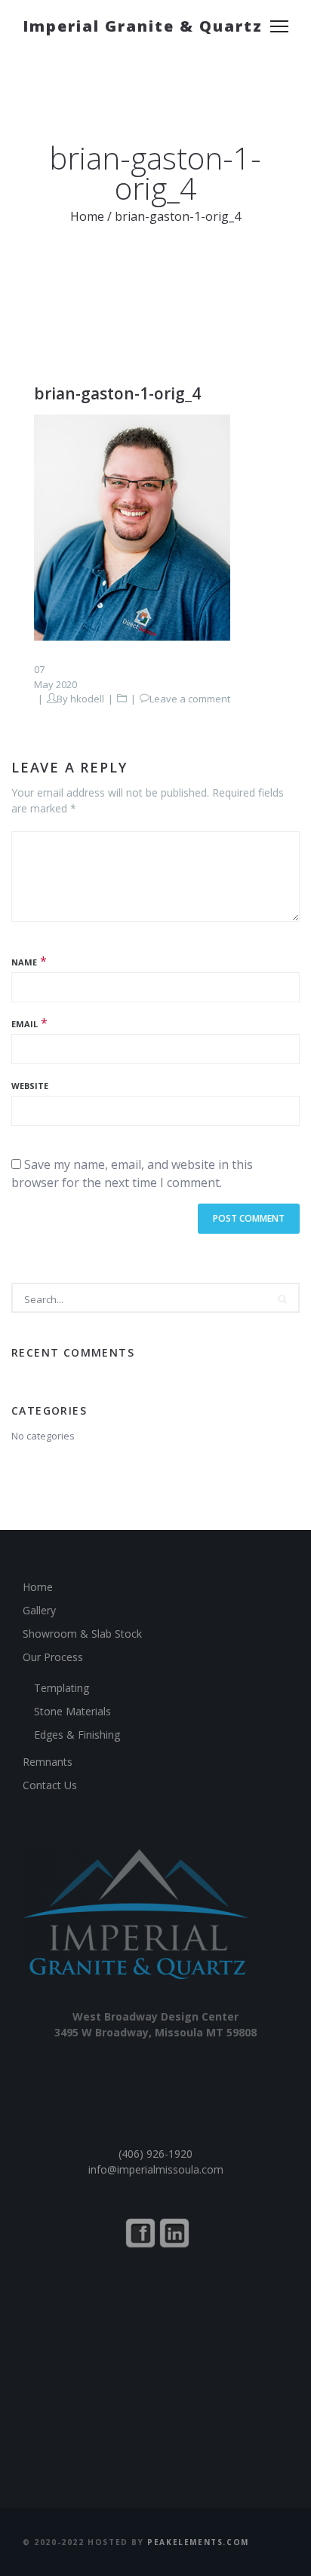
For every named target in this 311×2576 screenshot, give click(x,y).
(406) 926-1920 (155, 2154)
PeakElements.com (198, 2542)
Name (24, 962)
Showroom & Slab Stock (82, 1634)
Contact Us (50, 1785)
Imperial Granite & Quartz (143, 26)
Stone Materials (72, 1711)
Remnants (48, 1762)
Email (25, 1024)
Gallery (39, 1610)
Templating (62, 1688)
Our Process (53, 1657)
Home (87, 216)
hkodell (87, 699)
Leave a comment (190, 699)
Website (30, 1086)
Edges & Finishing (77, 1735)
